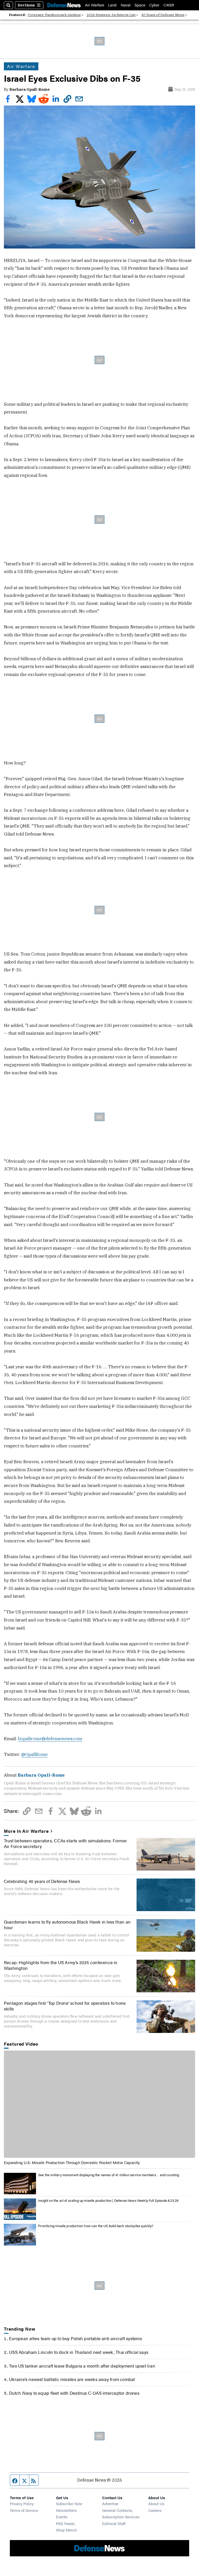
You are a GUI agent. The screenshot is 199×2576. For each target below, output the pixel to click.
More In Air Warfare (26, 1831)
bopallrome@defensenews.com (50, 1739)
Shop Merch (66, 2530)
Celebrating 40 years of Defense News (42, 1881)
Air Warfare (95, 5)
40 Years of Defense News (163, 15)
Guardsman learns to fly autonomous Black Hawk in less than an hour (67, 1925)
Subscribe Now (69, 2503)
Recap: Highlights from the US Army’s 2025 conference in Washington (61, 1965)
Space (140, 5)
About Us (156, 2503)
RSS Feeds (65, 2523)
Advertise (110, 2503)
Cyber (154, 5)
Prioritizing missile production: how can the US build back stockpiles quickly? (96, 2226)
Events (62, 2517)
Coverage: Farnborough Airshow (54, 15)
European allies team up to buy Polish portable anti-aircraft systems (75, 2338)
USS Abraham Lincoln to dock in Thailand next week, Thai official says (79, 2352)
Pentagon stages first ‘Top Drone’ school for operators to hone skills (65, 2006)
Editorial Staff (114, 2523)
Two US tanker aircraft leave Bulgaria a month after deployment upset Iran (82, 2366)
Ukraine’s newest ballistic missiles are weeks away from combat (72, 2379)
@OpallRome (34, 1754)
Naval (126, 5)
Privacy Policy (22, 2503)
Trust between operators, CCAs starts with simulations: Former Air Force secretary (65, 1843)
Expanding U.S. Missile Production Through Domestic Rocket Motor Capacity (72, 2162)
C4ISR (169, 5)
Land (112, 5)
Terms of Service (24, 2510)
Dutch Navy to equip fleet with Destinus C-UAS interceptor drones (74, 2393)
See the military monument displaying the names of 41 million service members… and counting (109, 2175)
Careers (155, 2510)
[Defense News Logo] (64, 5)
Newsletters (66, 2510)
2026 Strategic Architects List (111, 15)
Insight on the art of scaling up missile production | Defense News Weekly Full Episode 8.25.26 (108, 2201)
